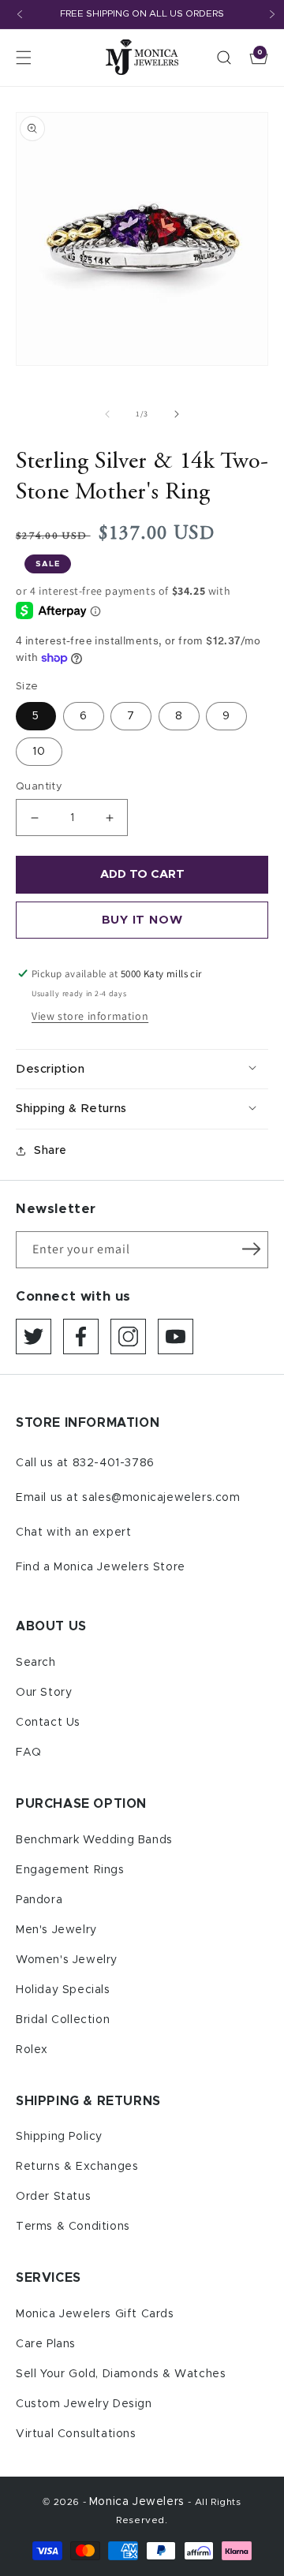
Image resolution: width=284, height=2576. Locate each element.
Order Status (53, 2197)
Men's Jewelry (56, 1930)
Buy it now (142, 920)
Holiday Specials (63, 1990)
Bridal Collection (63, 2020)
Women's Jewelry (67, 1960)
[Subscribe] (251, 1249)
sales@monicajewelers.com (161, 1498)
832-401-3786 (114, 1463)
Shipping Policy (59, 2137)
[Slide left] (107, 414)
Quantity (39, 787)
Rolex (32, 2050)
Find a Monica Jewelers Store (101, 1567)
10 (39, 752)
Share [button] (50, 1151)
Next (272, 14)
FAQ (29, 1753)
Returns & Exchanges (77, 2167)
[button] (24, 58)
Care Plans (46, 2344)
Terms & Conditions (73, 2227)
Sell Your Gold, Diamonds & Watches (121, 2374)
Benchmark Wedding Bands (94, 1840)
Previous (20, 14)
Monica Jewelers (139, 2502)
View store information (90, 1016)
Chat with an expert (73, 1533)
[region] (142, 15)
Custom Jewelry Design (84, 2404)
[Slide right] (177, 414)
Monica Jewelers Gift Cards (95, 2314)
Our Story (44, 1693)
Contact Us (48, 1723)
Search (36, 1663)
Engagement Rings (70, 1870)
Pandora (39, 1900)
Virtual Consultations (76, 2434)
